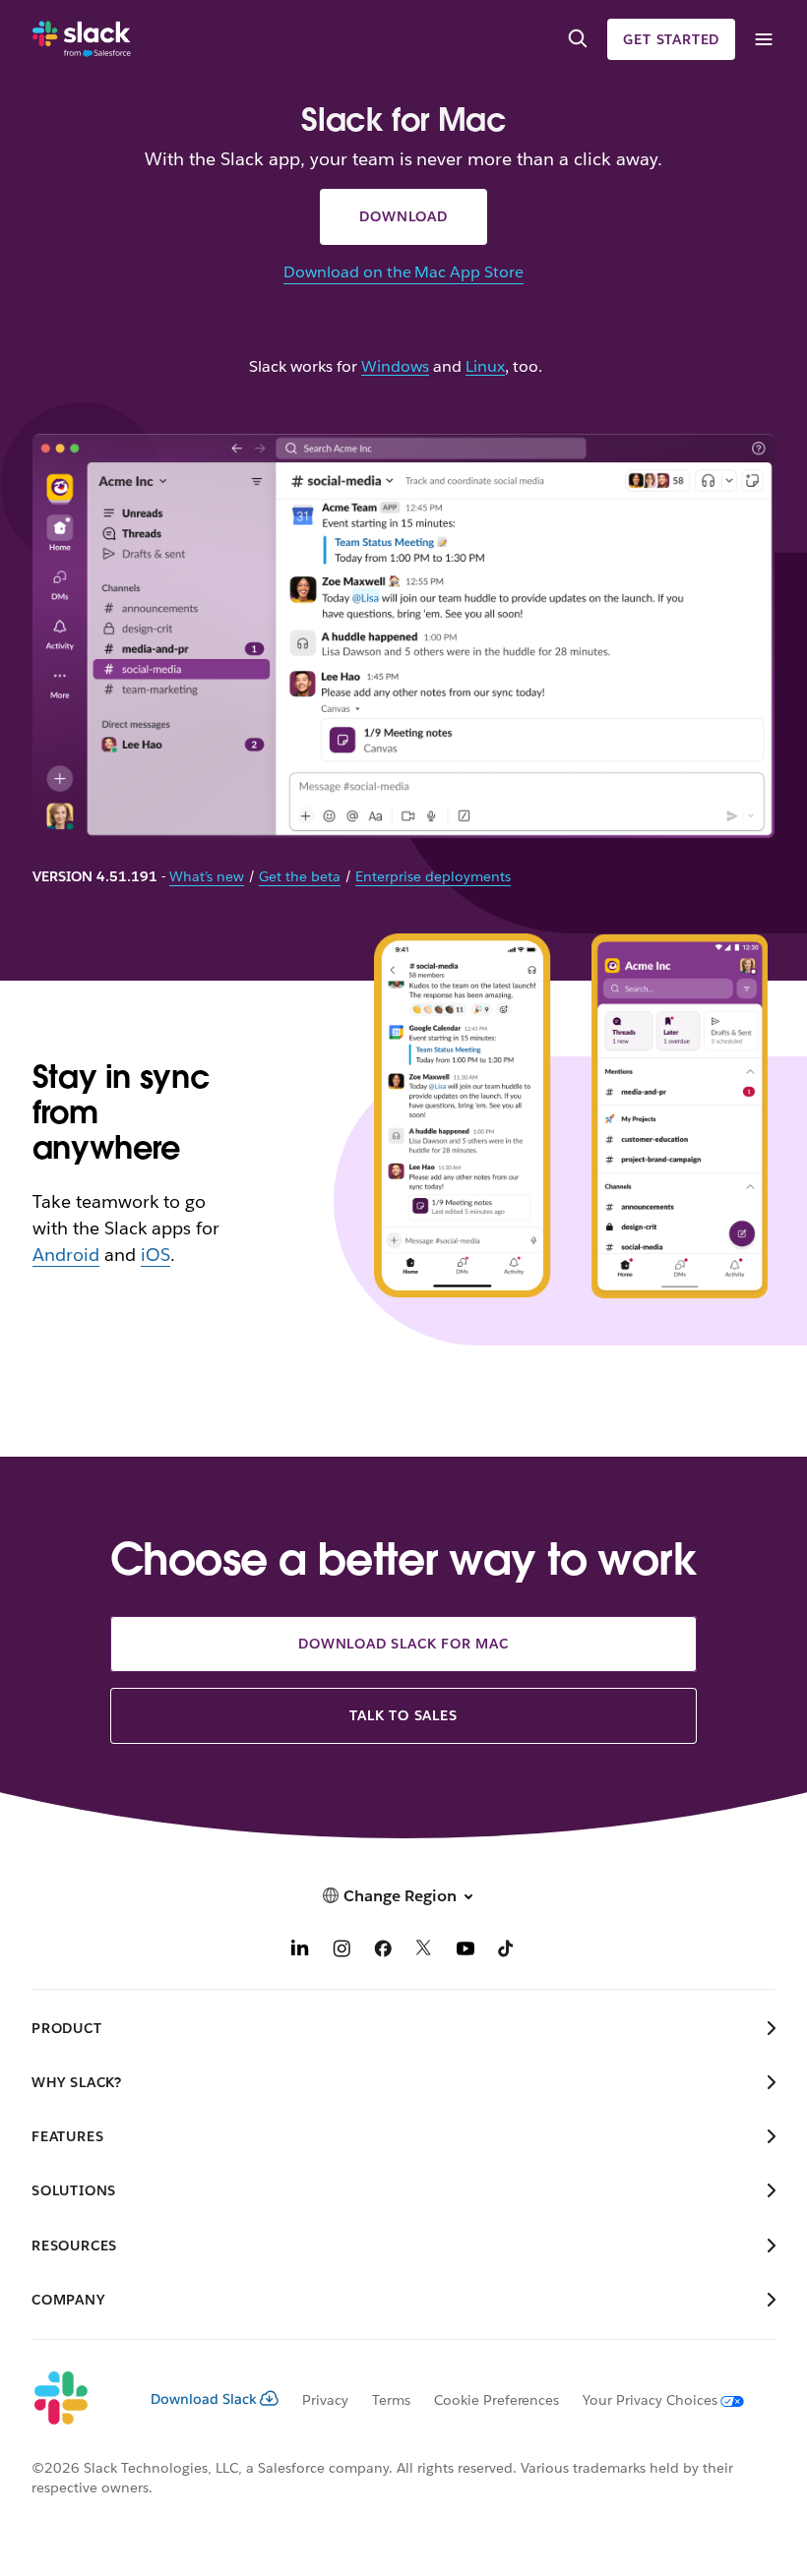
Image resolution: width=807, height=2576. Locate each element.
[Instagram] (341, 1951)
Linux (485, 367)
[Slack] (82, 39)
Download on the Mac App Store (403, 272)
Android (66, 1255)
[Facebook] (383, 1951)
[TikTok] (507, 1951)
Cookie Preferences (497, 2400)
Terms (391, 2400)
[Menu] (763, 40)
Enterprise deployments (433, 876)
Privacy (325, 2400)
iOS (155, 1255)
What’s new (207, 876)
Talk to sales (403, 1715)
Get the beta (300, 876)
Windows (395, 367)
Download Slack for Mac (403, 1644)
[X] (424, 1951)
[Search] (578, 39)
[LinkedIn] (300, 1951)
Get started (671, 39)
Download (403, 216)
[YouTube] (466, 1951)
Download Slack (204, 2399)
